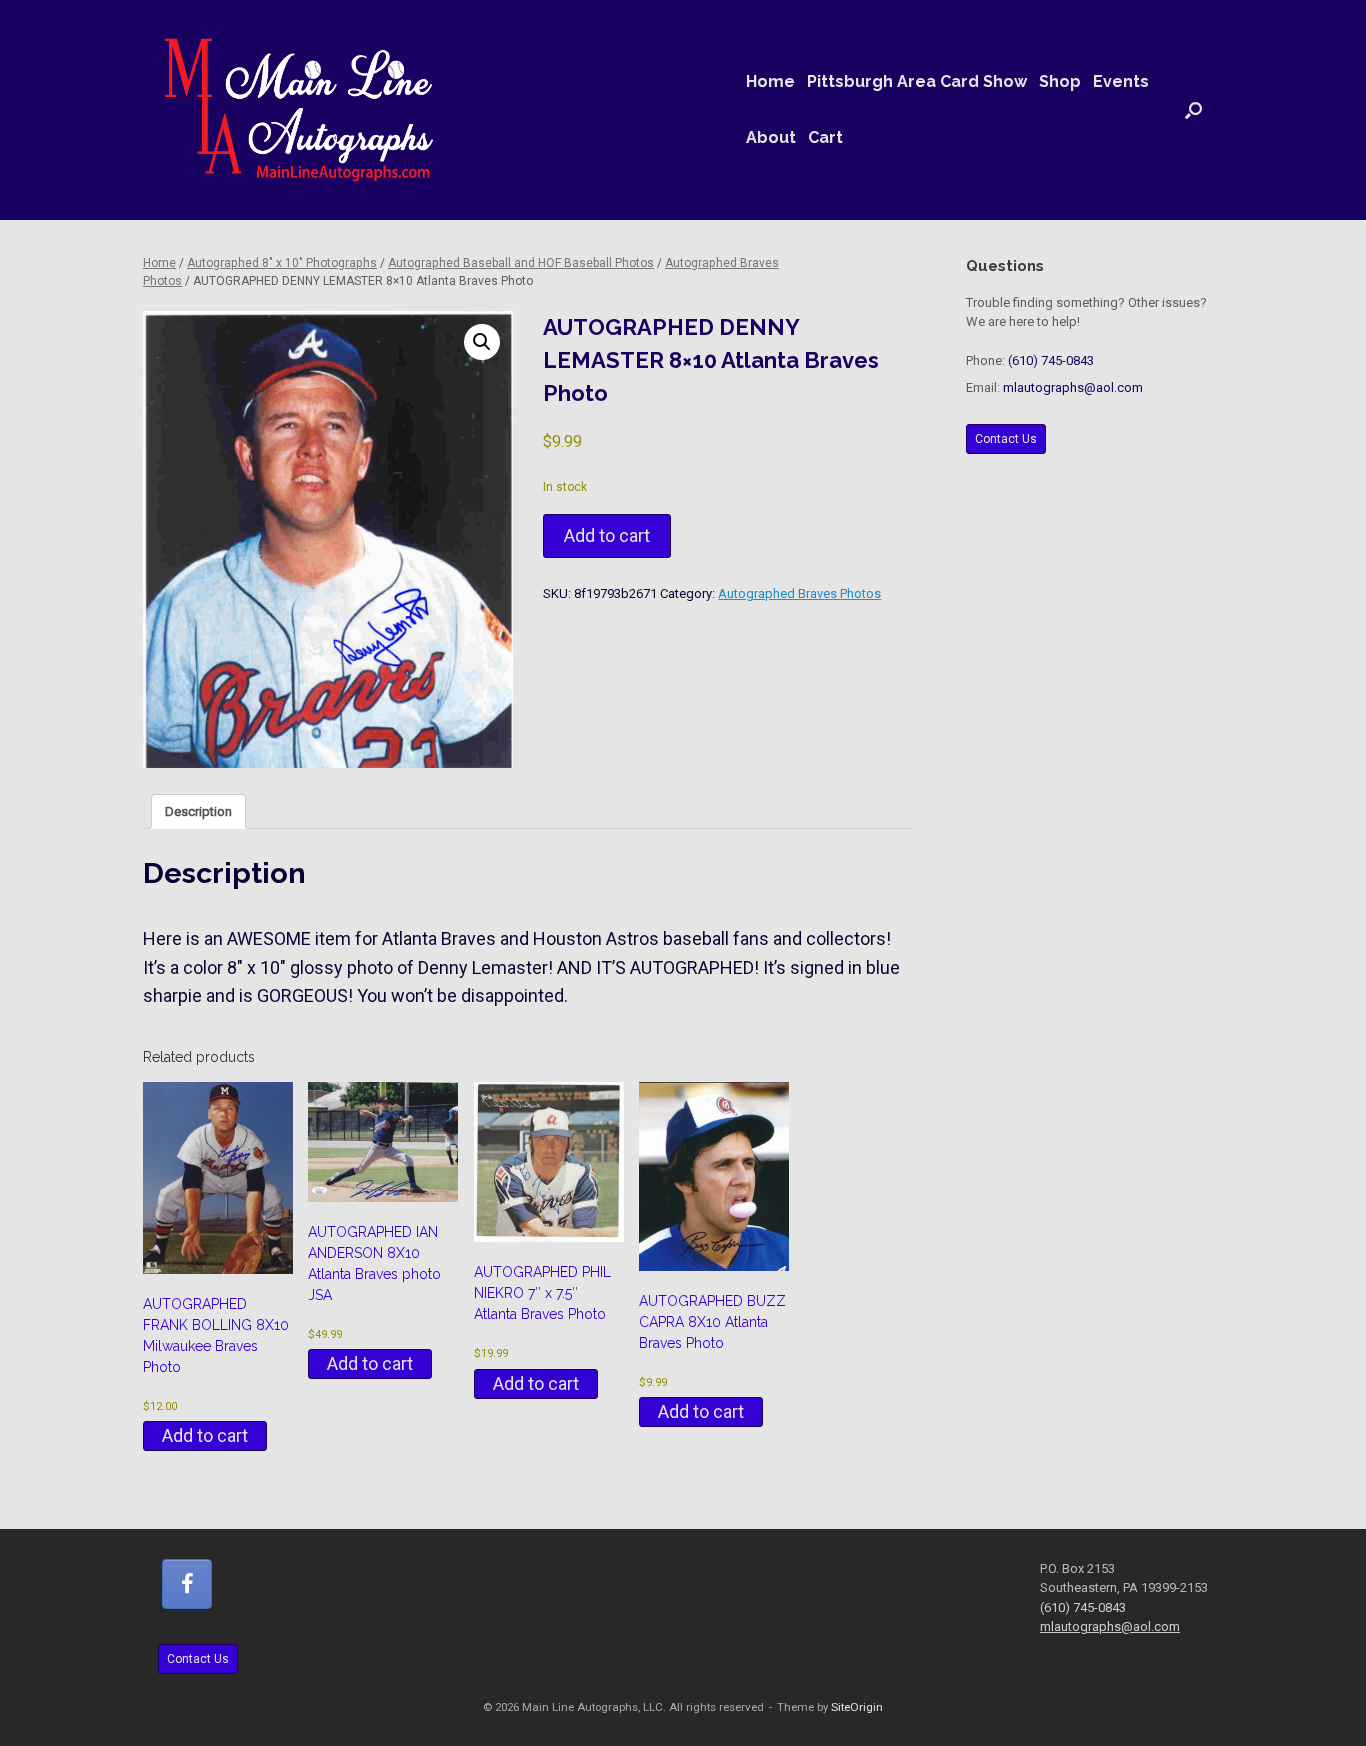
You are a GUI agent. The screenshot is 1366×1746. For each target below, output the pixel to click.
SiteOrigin (857, 1707)
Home (770, 81)
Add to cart (607, 535)
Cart (825, 137)
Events (1121, 81)
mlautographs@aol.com (1073, 387)
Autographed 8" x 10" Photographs (282, 263)
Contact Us (1006, 439)
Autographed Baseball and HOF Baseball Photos (521, 263)
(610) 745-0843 (1051, 360)
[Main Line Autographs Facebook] (187, 1584)
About (771, 137)
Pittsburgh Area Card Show (917, 81)
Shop (1060, 81)
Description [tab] (198, 811)
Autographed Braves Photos (799, 593)
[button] (1193, 110)
